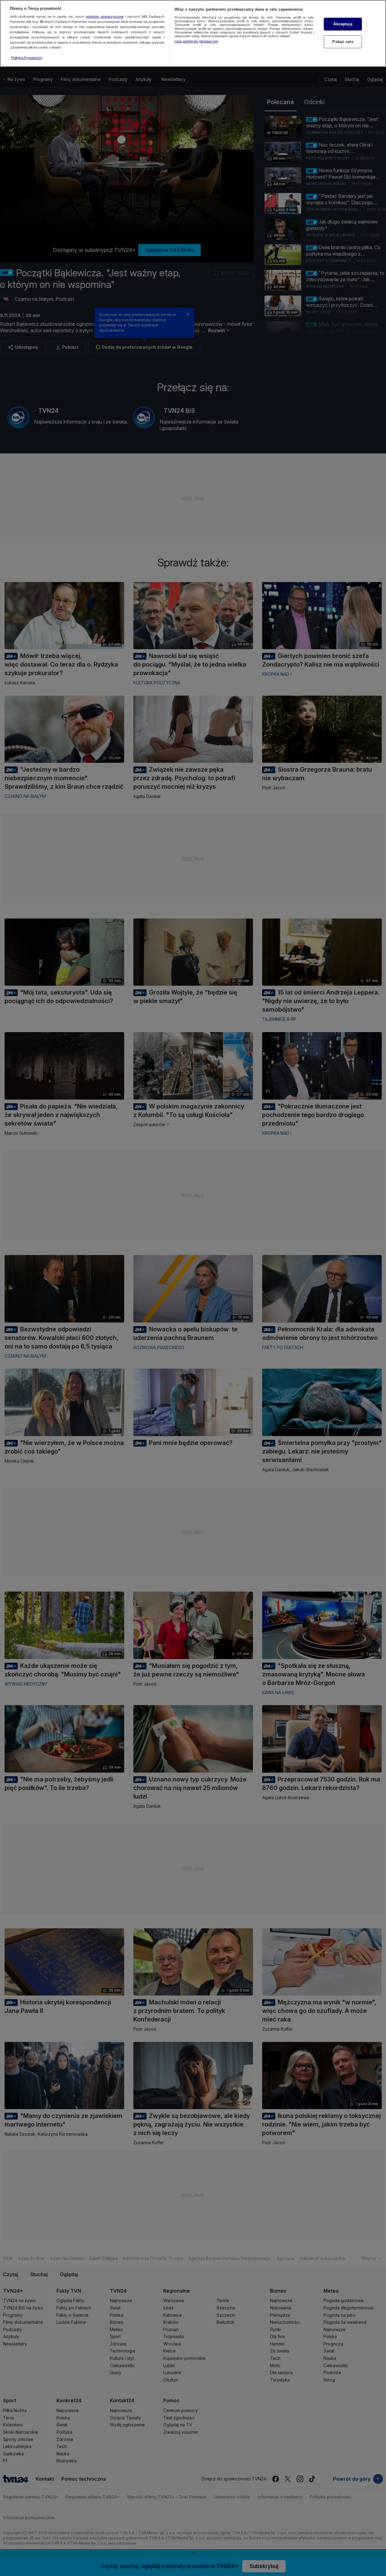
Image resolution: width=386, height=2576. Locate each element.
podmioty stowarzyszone (105, 17)
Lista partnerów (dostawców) (197, 41)
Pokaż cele (343, 42)
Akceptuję (343, 24)
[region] (193, 33)
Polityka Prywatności (27, 58)
